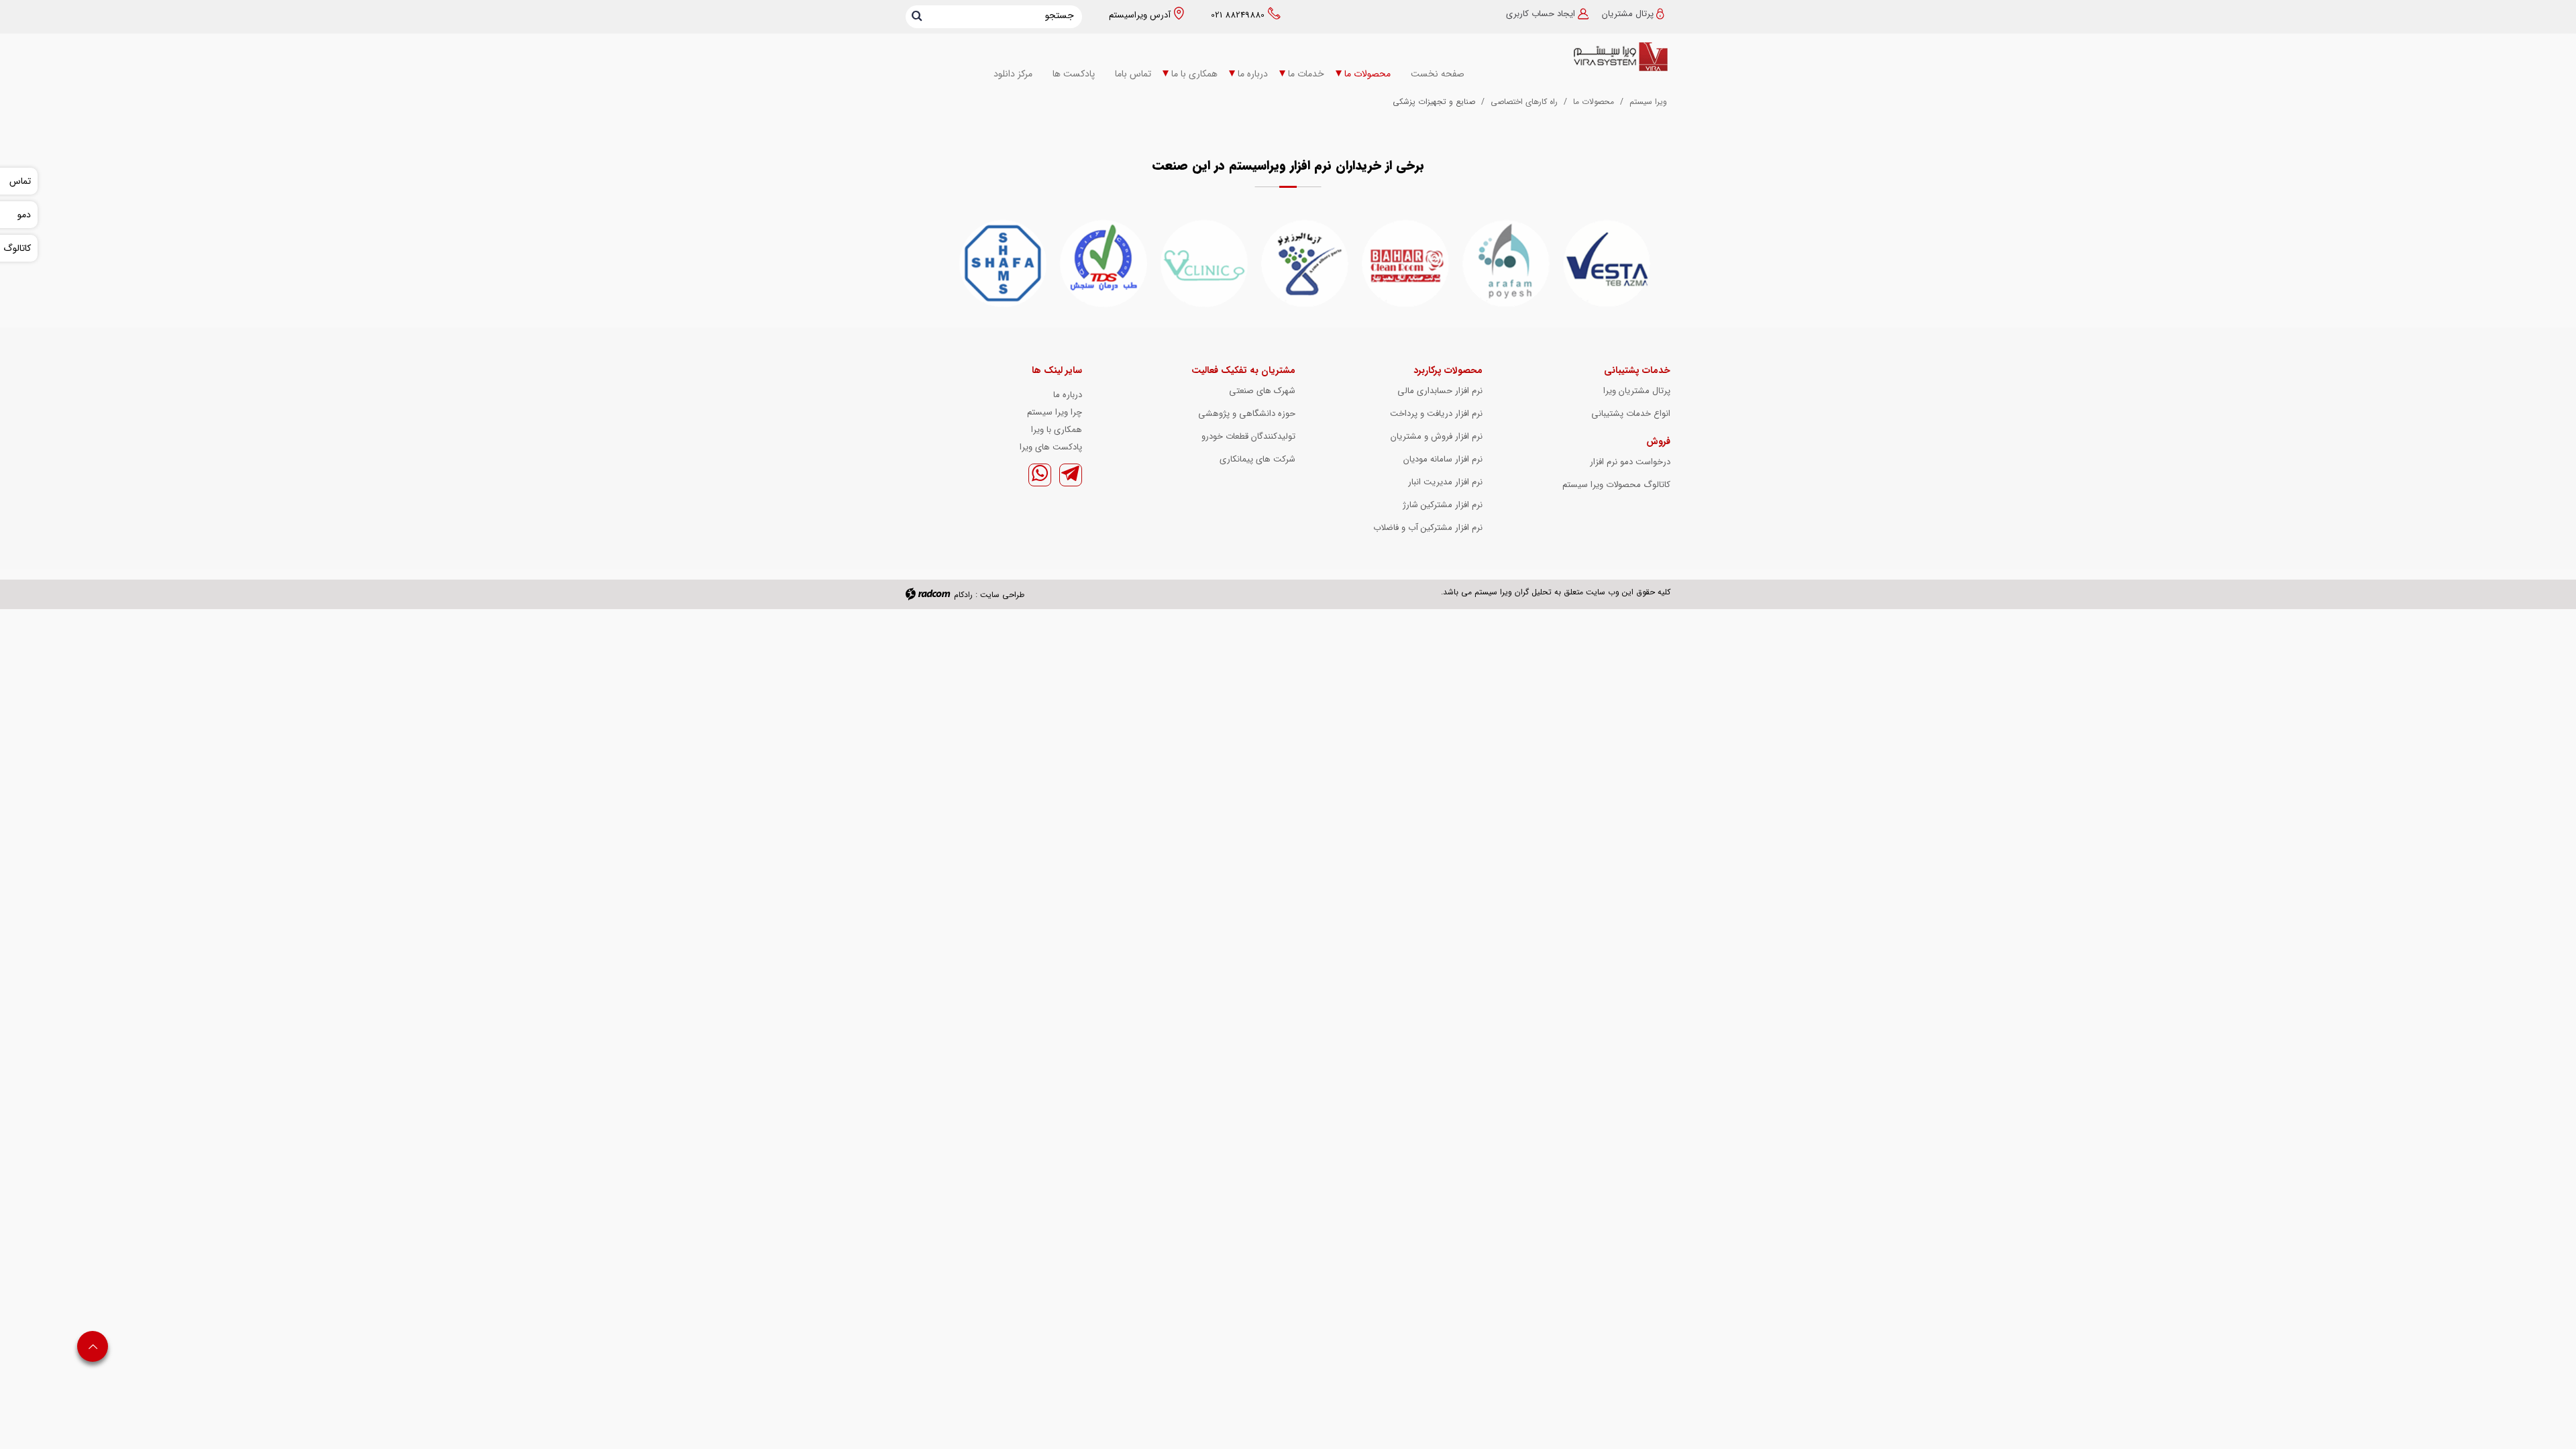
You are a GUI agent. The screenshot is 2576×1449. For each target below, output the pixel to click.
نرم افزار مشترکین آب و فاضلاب (1428, 528)
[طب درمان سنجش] (1104, 264)
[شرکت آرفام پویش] (1506, 264)
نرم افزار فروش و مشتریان (1437, 436)
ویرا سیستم (1648, 102)
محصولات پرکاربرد (1448, 370)
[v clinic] (1204, 264)
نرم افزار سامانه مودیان (1443, 459)
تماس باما (1133, 74)
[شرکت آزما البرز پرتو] (1305, 264)
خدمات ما (1306, 74)
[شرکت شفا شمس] (1003, 264)
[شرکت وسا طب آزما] (1607, 264)
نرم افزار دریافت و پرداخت (1436, 414)
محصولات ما (1367, 74)
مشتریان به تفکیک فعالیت (1243, 370)
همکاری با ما (1194, 74)
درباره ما (1253, 74)
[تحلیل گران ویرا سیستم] (1583, 57)
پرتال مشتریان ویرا (1637, 391)
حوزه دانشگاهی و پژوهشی (1247, 414)
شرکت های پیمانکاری (1257, 459)
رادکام (963, 595)
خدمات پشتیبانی (1637, 370)
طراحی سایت (1002, 595)
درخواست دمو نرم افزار (1630, 462)
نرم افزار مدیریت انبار (1445, 482)
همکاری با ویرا (1057, 430)
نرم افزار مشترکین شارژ (1443, 505)
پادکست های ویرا (1051, 447)
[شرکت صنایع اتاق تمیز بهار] (1405, 264)
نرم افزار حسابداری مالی (1440, 391)
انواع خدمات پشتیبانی (1631, 414)
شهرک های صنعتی (1262, 391)
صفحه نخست (1438, 74)
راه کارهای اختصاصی (1524, 102)
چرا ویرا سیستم (1055, 412)
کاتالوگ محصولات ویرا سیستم (1616, 485)
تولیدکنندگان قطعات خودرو (1248, 436)
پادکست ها (1074, 74)
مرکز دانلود (1013, 74)
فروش (1658, 441)
